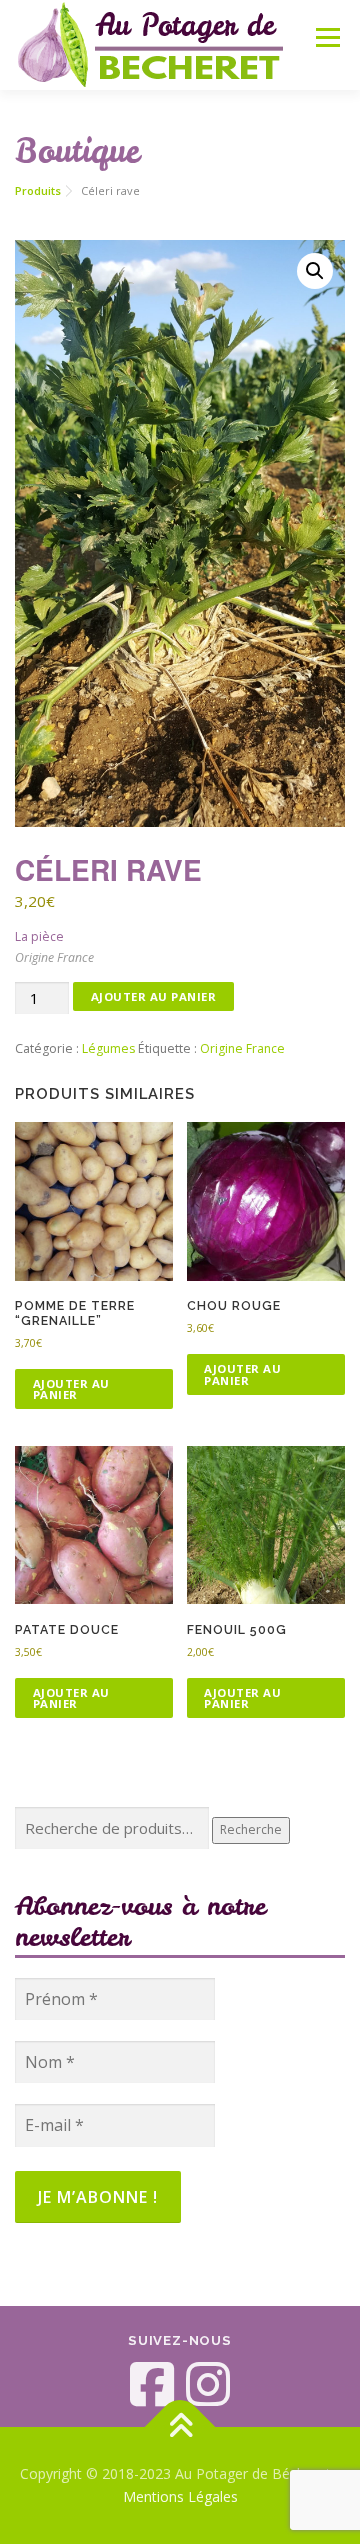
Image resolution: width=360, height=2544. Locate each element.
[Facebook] (152, 2384)
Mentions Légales (180, 2496)
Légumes (108, 1048)
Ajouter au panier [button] (71, 1389)
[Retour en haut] (180, 2426)
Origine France (242, 1048)
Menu (326, 37)
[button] (315, 271)
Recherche (251, 1829)
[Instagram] (208, 2384)
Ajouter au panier (154, 996)
